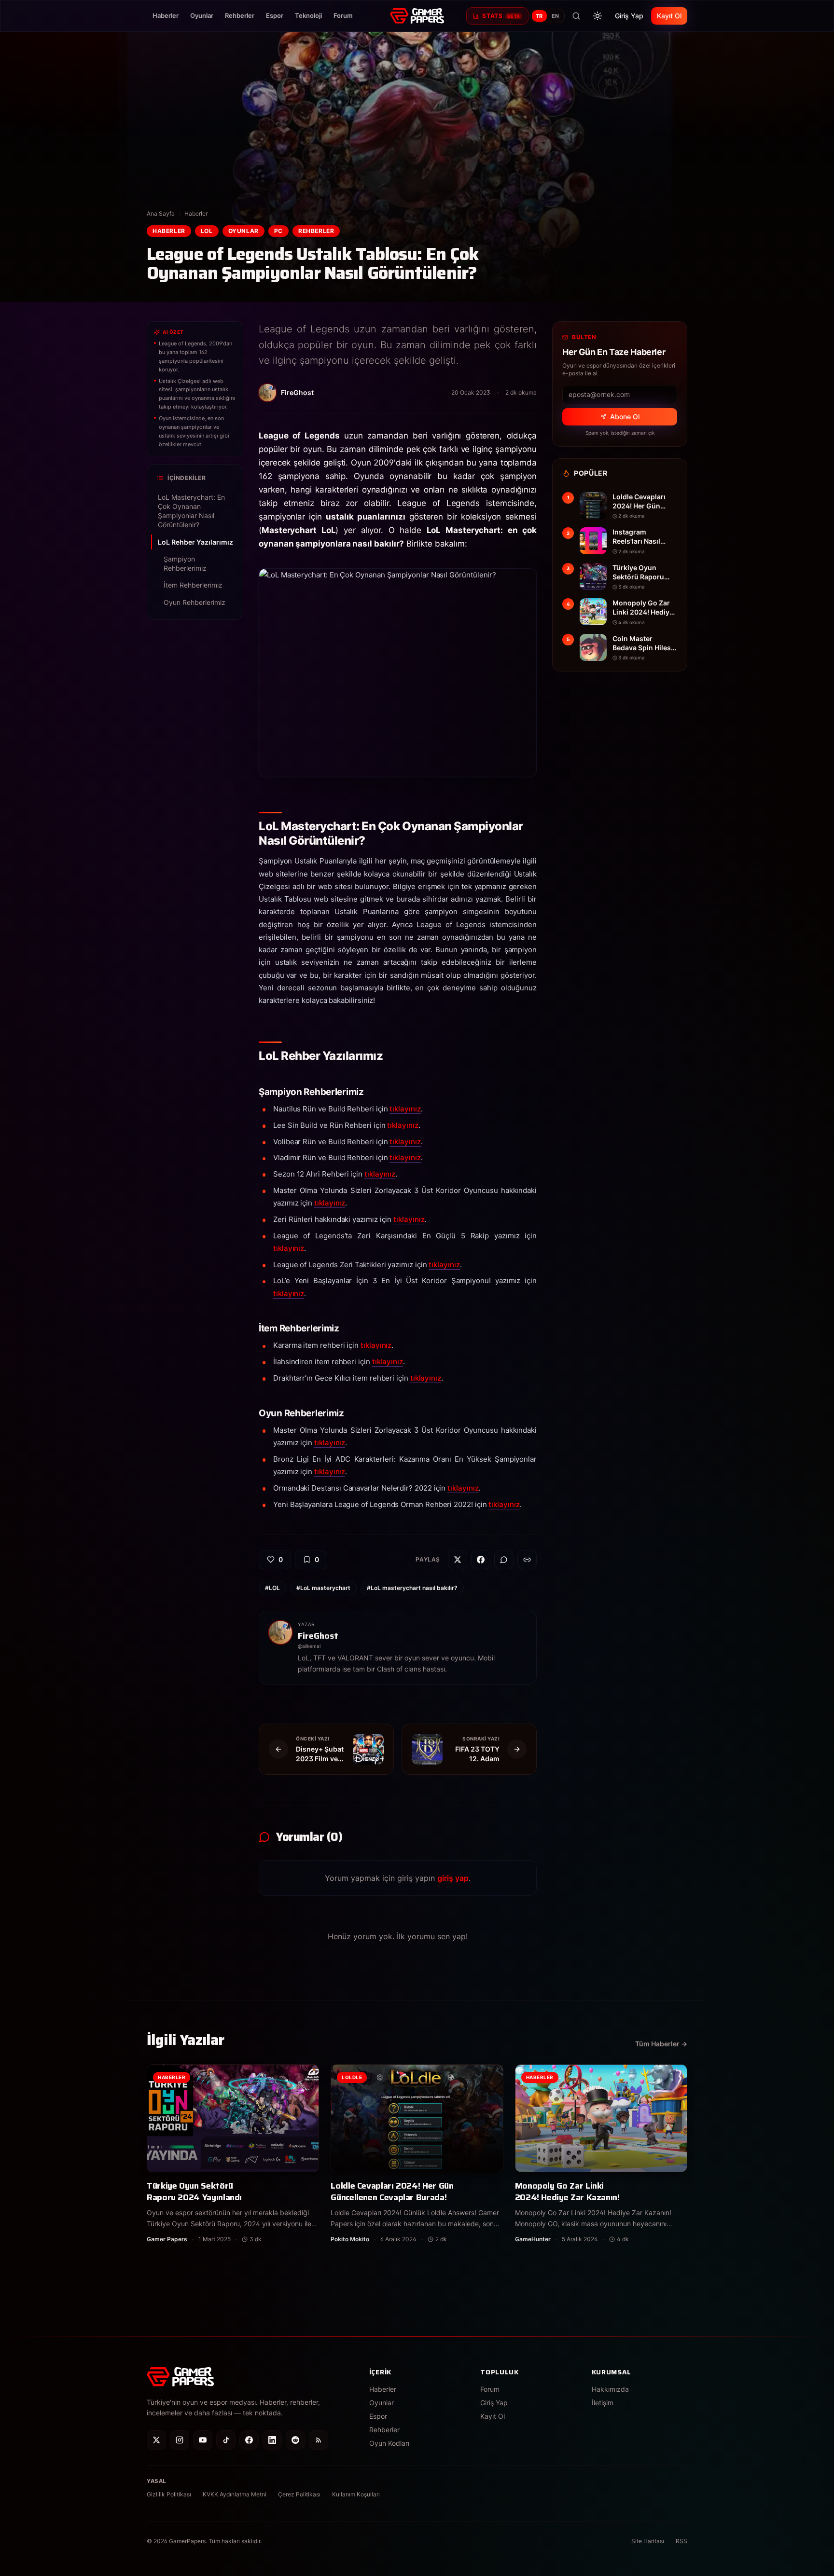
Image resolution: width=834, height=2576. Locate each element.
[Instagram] (180, 2440)
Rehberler (240, 15)
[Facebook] (249, 2440)
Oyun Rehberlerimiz (195, 602)
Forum (343, 15)
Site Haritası (648, 2541)
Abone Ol (625, 417)
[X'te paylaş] (458, 1560)
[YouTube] (203, 2440)
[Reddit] (295, 2440)
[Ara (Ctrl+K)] (576, 16)
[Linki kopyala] (527, 1560)
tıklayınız (405, 1109)
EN (556, 16)
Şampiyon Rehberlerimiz (185, 563)
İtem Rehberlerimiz (193, 585)
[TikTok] (226, 2440)
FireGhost (318, 1636)
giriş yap (453, 1878)
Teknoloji (308, 15)
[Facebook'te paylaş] (481, 1560)
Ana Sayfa (161, 213)
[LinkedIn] (272, 2440)
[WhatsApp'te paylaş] (504, 1560)
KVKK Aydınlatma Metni (235, 2494)
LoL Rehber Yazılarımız (195, 542)
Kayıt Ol (669, 16)
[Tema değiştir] (598, 16)
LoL (207, 231)
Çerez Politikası (299, 2494)
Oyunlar (202, 15)
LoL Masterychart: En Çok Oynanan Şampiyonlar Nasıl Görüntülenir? (191, 511)
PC (278, 231)
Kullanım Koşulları (356, 2494)
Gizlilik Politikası (169, 2494)
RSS (681, 2541)
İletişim (603, 2403)
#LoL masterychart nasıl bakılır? (412, 1588)
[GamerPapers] (417, 16)
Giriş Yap (629, 16)
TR (539, 16)
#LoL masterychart (323, 1588)
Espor (275, 15)
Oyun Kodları (389, 2443)
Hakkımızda (610, 2389)
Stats (501, 16)
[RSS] (319, 2440)
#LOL (272, 1588)
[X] (156, 2440)
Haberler (166, 15)
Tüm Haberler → (661, 2044)
